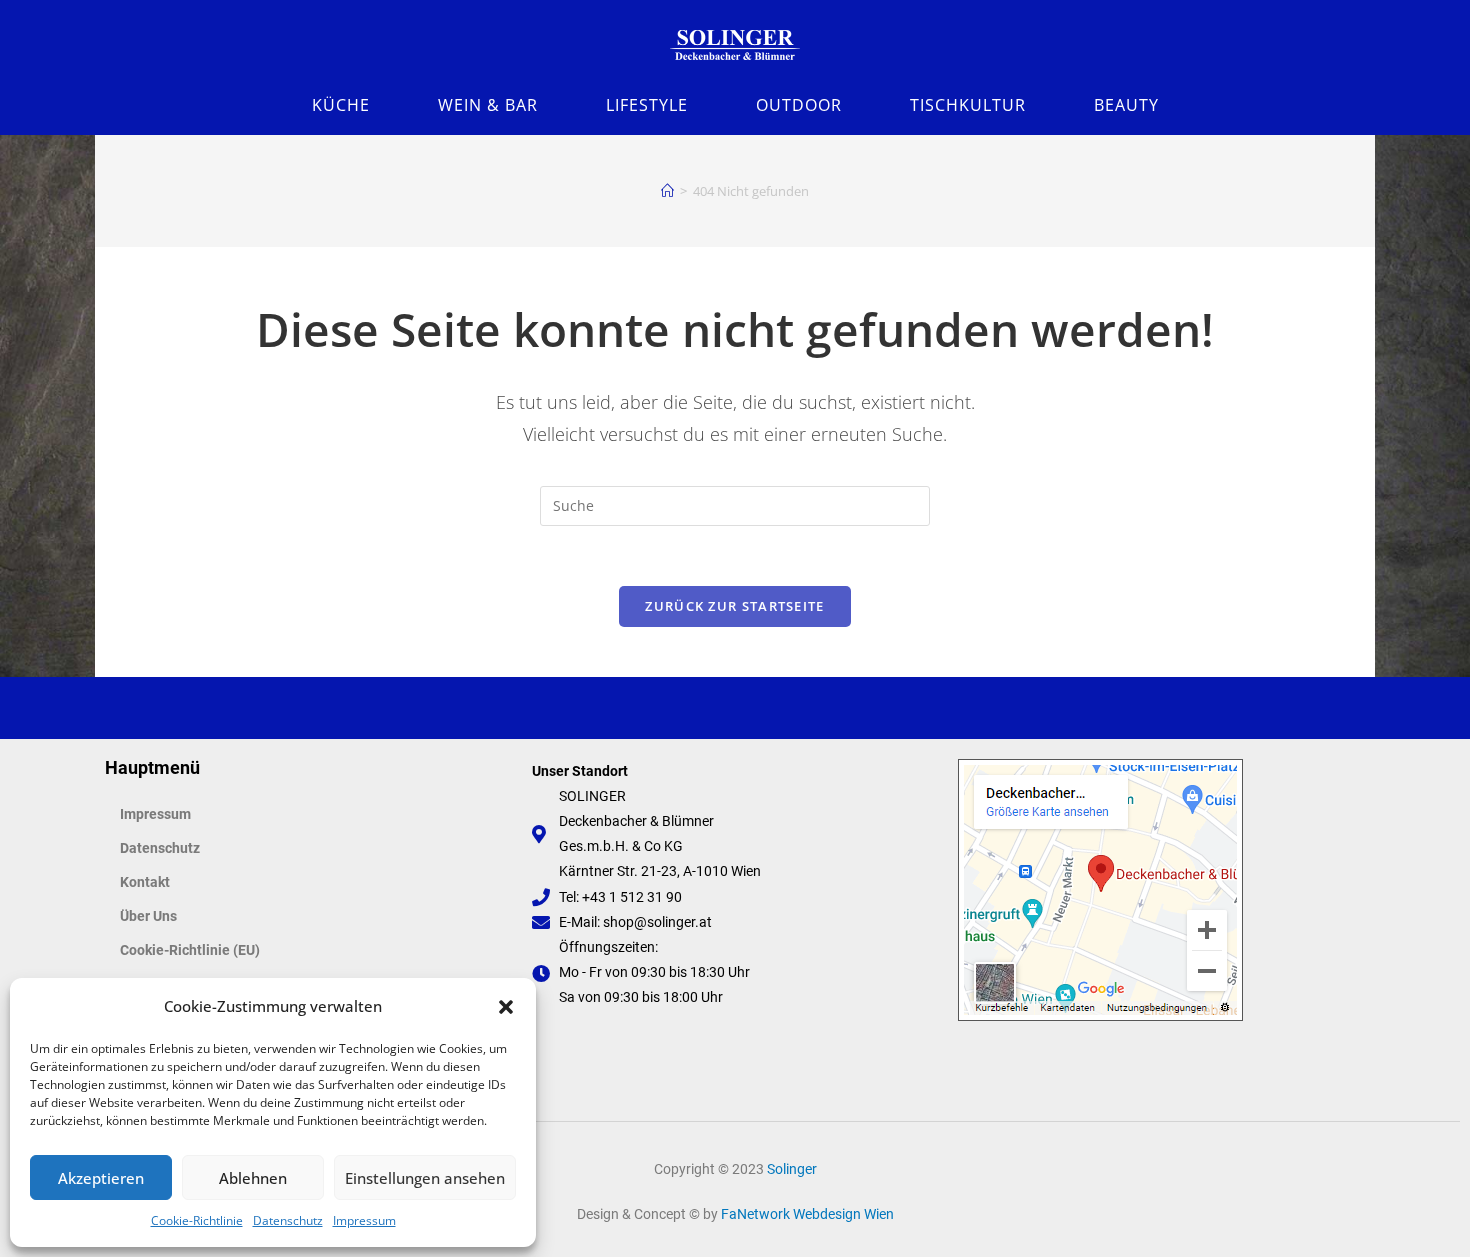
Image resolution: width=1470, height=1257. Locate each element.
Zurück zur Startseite (734, 606)
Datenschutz (288, 1220)
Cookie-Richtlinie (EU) (190, 950)
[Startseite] (667, 191)
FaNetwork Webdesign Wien (807, 1214)
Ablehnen (253, 1178)
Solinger (792, 1169)
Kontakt (145, 882)
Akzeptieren (101, 1178)
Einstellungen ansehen (425, 1178)
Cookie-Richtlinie (197, 1220)
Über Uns (148, 916)
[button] (506, 1007)
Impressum (364, 1220)
